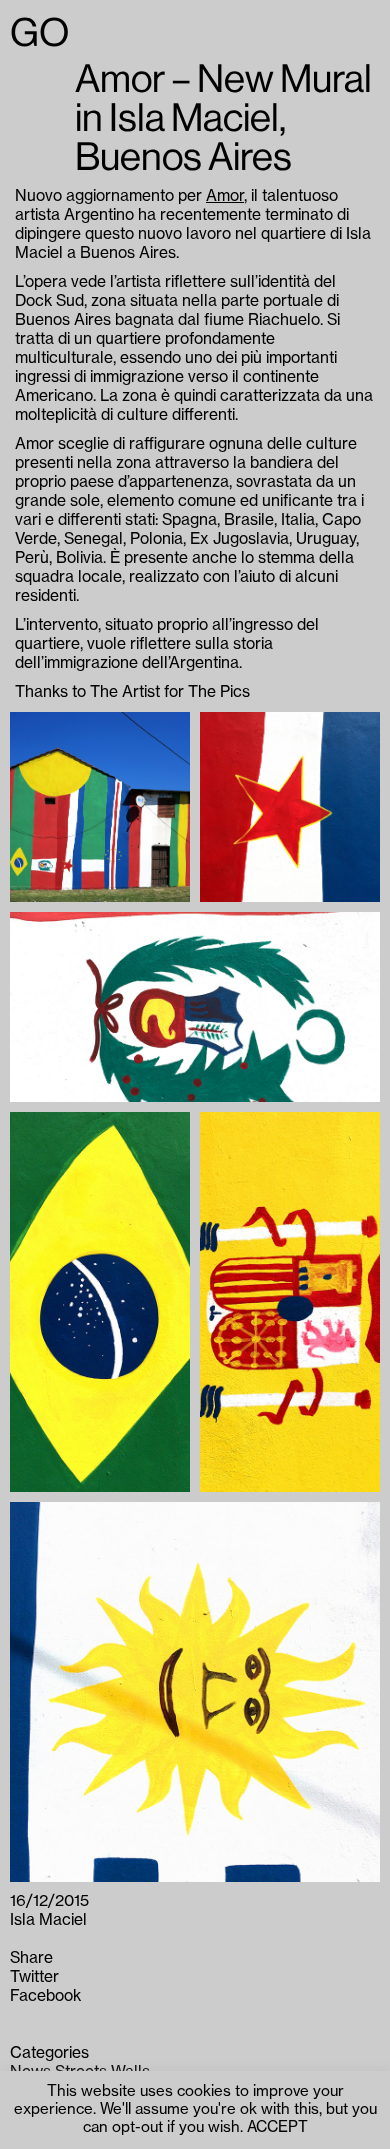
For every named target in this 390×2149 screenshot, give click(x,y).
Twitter (34, 1977)
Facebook (45, 1996)
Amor (225, 196)
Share (31, 1958)
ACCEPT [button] (277, 2127)
